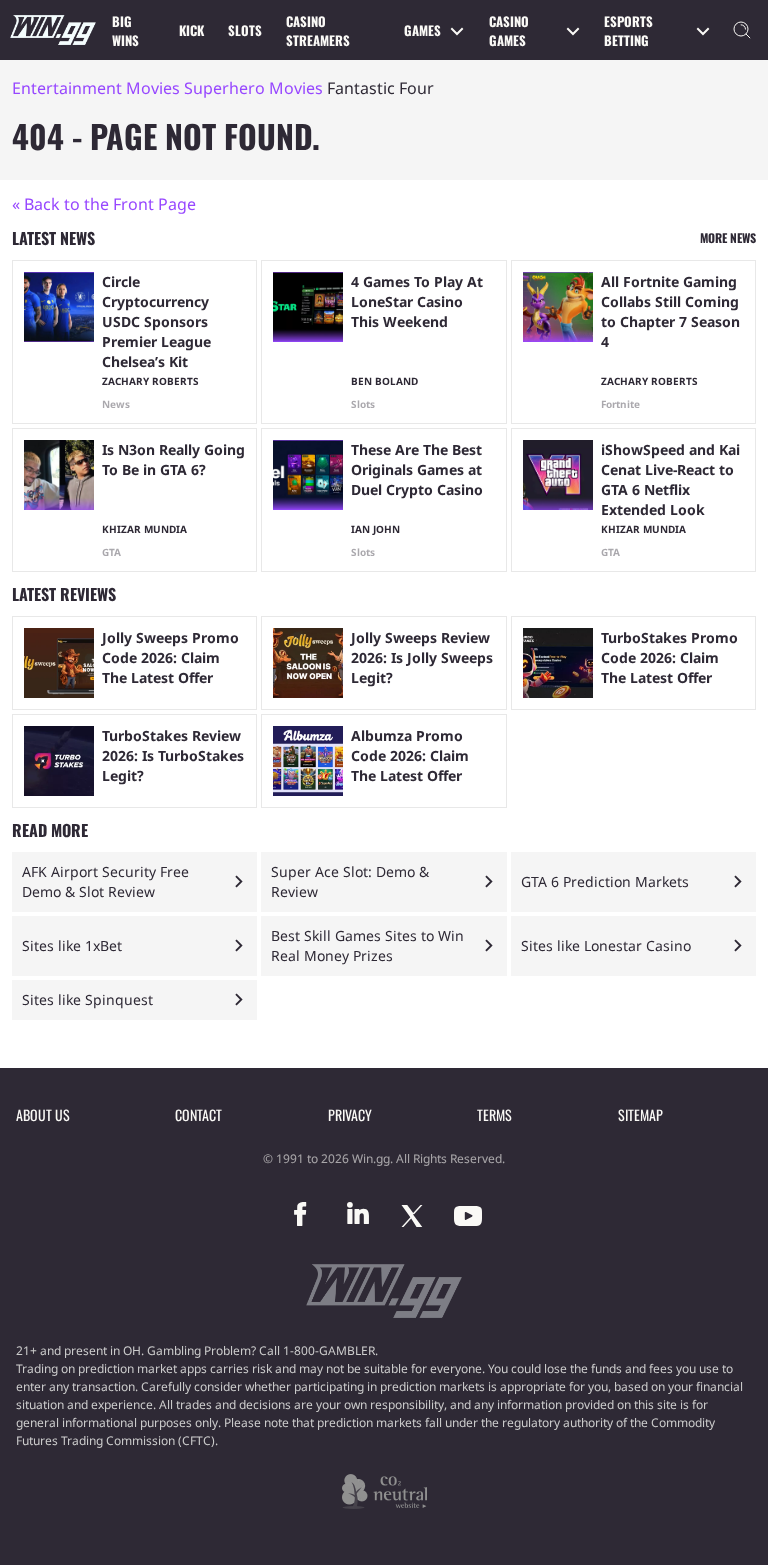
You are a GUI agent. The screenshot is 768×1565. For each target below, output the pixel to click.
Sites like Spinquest (87, 999)
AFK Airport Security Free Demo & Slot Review (105, 881)
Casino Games (509, 31)
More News (728, 237)
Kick (191, 30)
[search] (742, 30)
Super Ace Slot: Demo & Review (350, 881)
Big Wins (125, 31)
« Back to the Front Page (104, 204)
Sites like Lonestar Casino (606, 945)
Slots (245, 30)
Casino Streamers (318, 31)
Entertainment (67, 88)
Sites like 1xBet (72, 945)
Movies (153, 88)
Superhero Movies (253, 88)
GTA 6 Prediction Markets (605, 881)
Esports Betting (628, 31)
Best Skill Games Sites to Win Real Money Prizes (367, 945)
